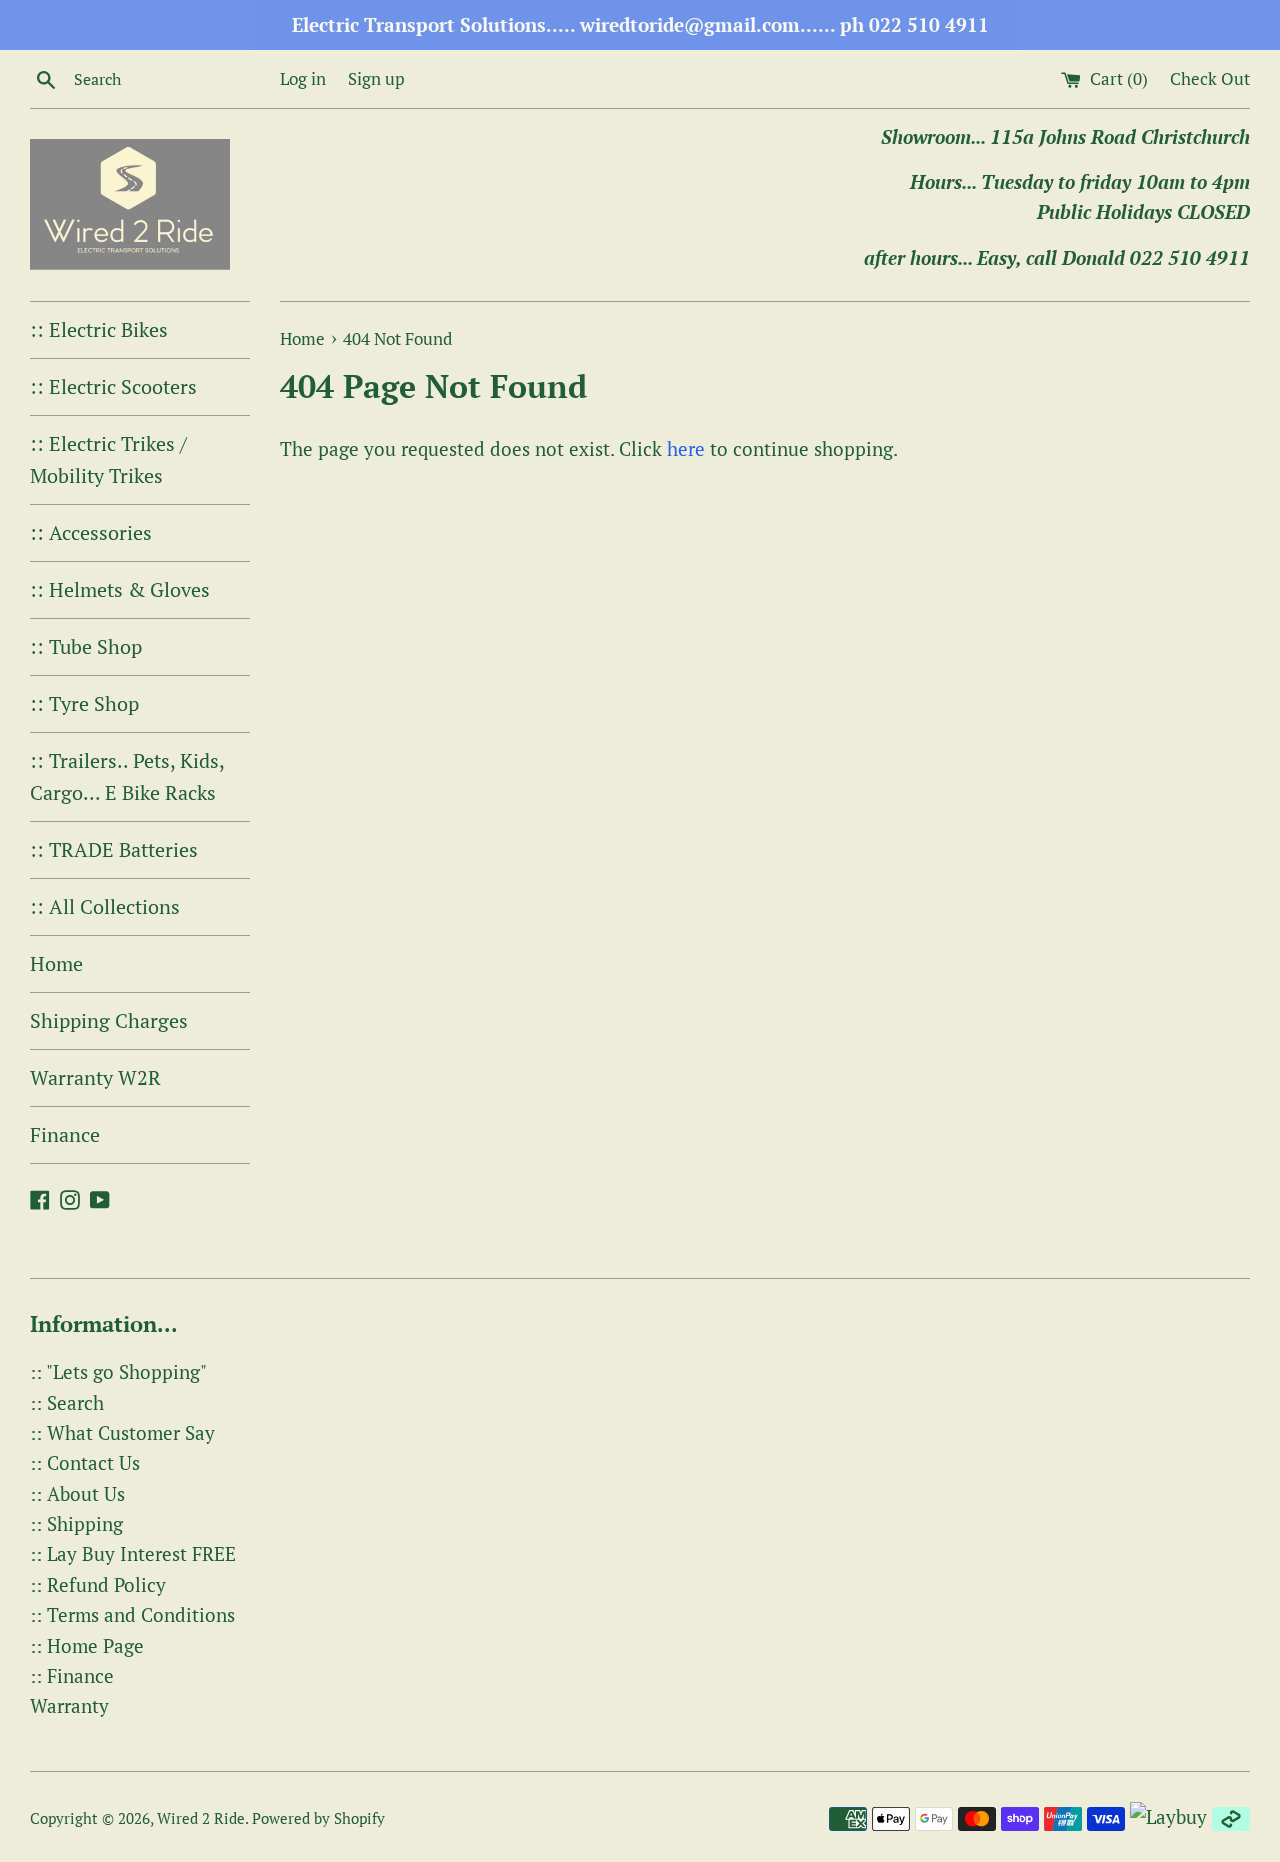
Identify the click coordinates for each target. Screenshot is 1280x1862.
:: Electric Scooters (113, 386)
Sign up (376, 78)
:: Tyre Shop (84, 703)
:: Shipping (76, 1523)
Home (56, 963)
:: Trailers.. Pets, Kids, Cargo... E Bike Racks (127, 776)
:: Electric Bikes (99, 329)
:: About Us (77, 1493)
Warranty (69, 1705)
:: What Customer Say (122, 1432)
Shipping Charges (109, 1020)
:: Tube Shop (86, 646)
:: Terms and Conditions (132, 1614)
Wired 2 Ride (201, 1818)
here (686, 448)
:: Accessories (91, 532)
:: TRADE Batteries (114, 849)
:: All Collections (105, 906)
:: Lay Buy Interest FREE (133, 1553)
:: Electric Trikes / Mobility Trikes (108, 459)
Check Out (1210, 78)
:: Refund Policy (98, 1584)
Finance (65, 1134)
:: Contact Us (85, 1462)
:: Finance (72, 1675)
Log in (303, 78)
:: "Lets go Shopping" (118, 1371)
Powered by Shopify (318, 1818)
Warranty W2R (95, 1077)
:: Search (67, 1402)
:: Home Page (87, 1645)
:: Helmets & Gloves (120, 589)
